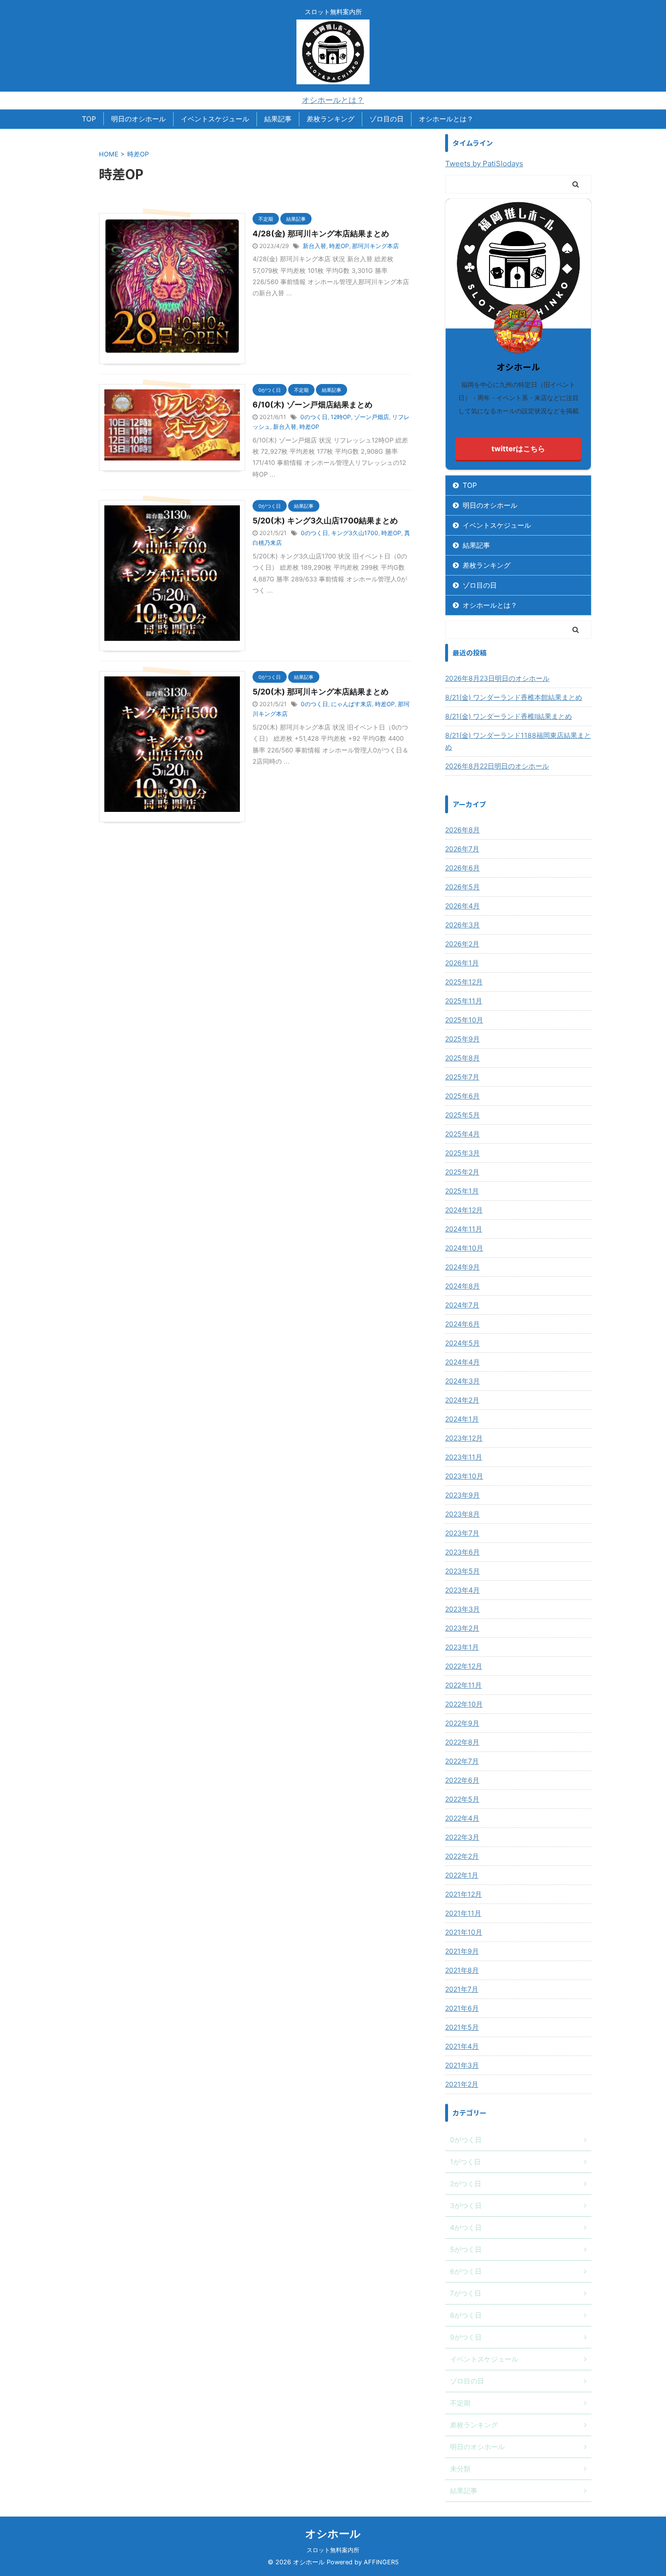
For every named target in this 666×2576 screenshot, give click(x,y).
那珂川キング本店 (375, 246)
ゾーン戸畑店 (372, 417)
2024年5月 (462, 1343)
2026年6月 (462, 868)
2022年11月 (463, 1685)
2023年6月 (462, 1552)
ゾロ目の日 (387, 119)
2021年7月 (462, 1989)
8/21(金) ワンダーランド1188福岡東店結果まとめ (518, 741)
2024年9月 (462, 1267)
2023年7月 (462, 1533)
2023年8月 (462, 1514)
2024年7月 (462, 1305)
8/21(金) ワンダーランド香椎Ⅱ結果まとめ (509, 716)
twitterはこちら (518, 449)
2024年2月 (462, 1400)
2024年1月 (462, 1419)
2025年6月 (462, 1096)
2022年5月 (462, 1799)
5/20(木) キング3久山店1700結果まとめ (325, 520)
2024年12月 (464, 1210)
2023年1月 (462, 1647)
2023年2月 (462, 1628)
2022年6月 (462, 1780)
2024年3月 (462, 1381)
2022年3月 (462, 1837)
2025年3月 (462, 1153)
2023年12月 (464, 1438)
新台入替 (314, 246)
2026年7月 (462, 849)
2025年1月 (462, 1191)
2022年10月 (464, 1704)
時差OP (339, 246)
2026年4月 (462, 906)
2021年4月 (462, 2046)
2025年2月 (462, 1172)
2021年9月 (462, 1951)
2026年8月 (462, 830)
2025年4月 (462, 1134)
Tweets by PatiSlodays (484, 163)
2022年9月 (462, 1723)
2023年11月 (464, 1457)
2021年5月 (462, 2027)
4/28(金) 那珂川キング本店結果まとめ (321, 233)
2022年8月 (462, 1742)
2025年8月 (462, 1058)
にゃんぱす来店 (352, 704)
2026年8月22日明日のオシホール (497, 766)
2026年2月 (462, 944)
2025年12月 (464, 982)
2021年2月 (462, 2084)
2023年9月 (462, 1495)
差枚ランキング (331, 119)
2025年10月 (464, 1020)
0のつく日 (314, 417)
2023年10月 (464, 1476)
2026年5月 (462, 887)
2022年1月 (462, 1875)
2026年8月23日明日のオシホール (497, 678)
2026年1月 (462, 963)
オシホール (333, 2534)
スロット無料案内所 (333, 2550)
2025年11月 (464, 1001)
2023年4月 (462, 1590)
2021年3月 (462, 2065)
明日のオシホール (138, 119)
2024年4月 (462, 1362)
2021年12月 (463, 1894)
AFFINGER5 (381, 2562)
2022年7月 (462, 1761)
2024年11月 (464, 1229)
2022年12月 (464, 1666)
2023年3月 (462, 1609)
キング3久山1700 (355, 533)
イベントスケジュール (215, 119)
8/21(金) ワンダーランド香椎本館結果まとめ (514, 697)
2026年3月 (462, 925)
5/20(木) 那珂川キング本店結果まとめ (321, 692)
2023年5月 (462, 1571)
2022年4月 (462, 1818)
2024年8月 (462, 1286)
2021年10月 (464, 1932)
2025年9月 (462, 1039)
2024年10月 (464, 1248)
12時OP (341, 417)
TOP (89, 119)
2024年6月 (462, 1324)
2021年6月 (462, 2008)
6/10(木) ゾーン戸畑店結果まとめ (313, 404)
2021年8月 (462, 1970)
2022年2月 (462, 1856)
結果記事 (278, 119)
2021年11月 (463, 1913)
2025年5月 (462, 1115)
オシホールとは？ (333, 100)
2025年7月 (462, 1077)
